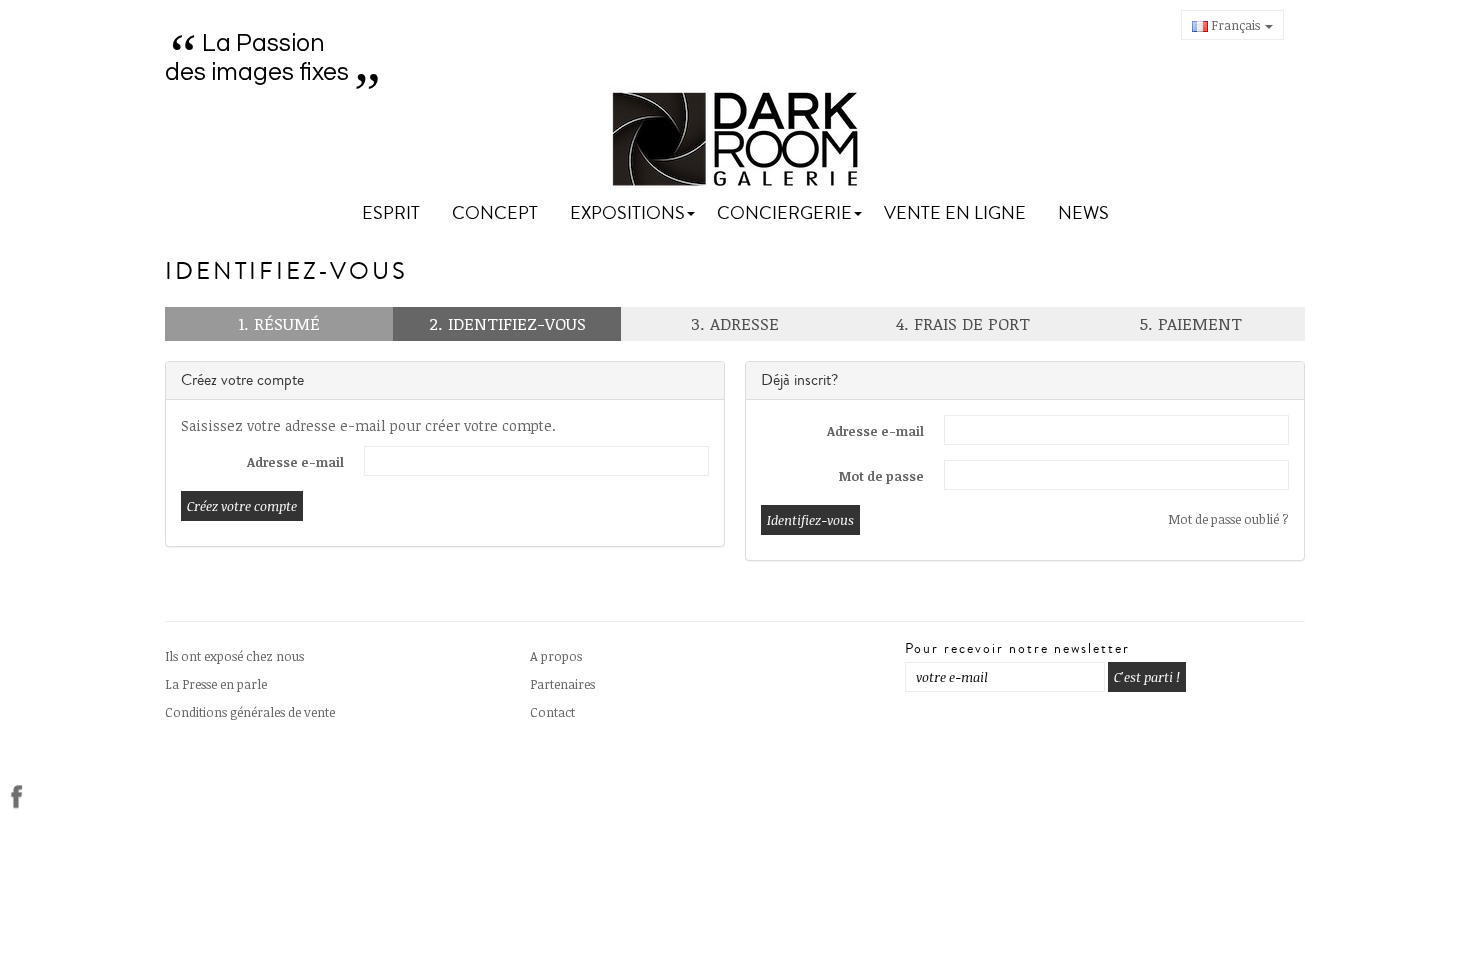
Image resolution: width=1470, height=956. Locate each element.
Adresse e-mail (295, 462)
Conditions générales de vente (250, 712)
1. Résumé (279, 323)
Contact (552, 712)
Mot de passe (881, 476)
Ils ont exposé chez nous (234, 656)
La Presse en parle (216, 684)
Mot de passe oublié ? (1228, 519)
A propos (556, 656)
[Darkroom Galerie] (735, 139)
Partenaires (562, 684)
